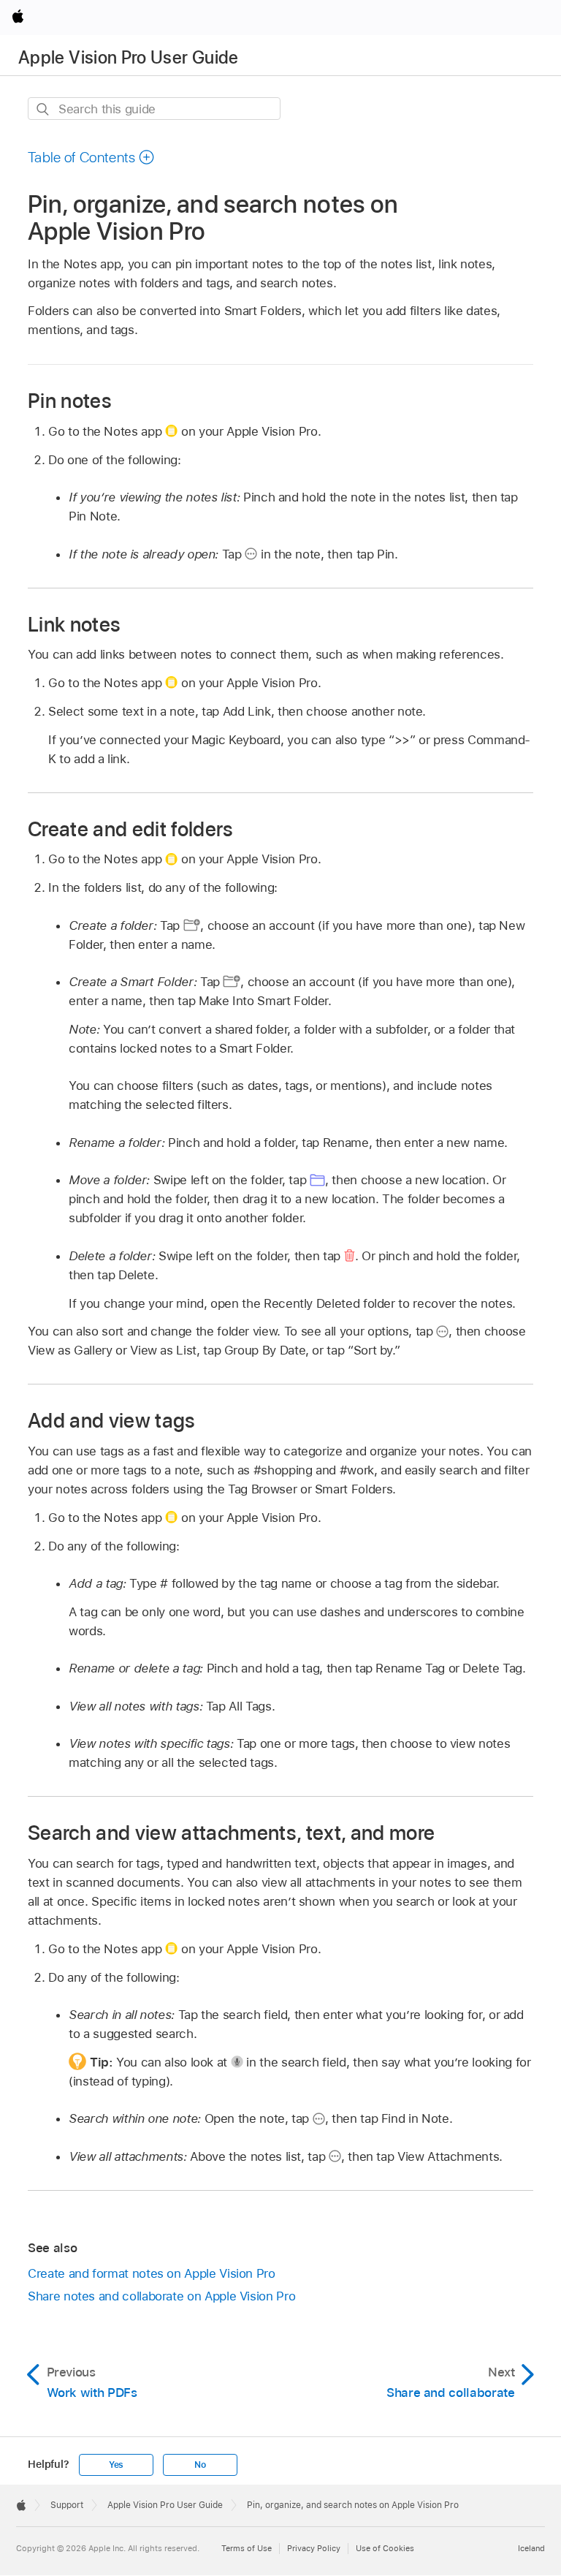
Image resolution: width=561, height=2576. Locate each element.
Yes (116, 2465)
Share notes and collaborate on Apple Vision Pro (161, 2296)
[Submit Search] (43, 109)
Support (67, 2505)
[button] (91, 157)
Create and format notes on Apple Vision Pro (152, 2273)
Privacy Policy (314, 2548)
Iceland (531, 2548)
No (200, 2465)
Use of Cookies (385, 2548)
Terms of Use (247, 2548)
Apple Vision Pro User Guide (129, 57)
